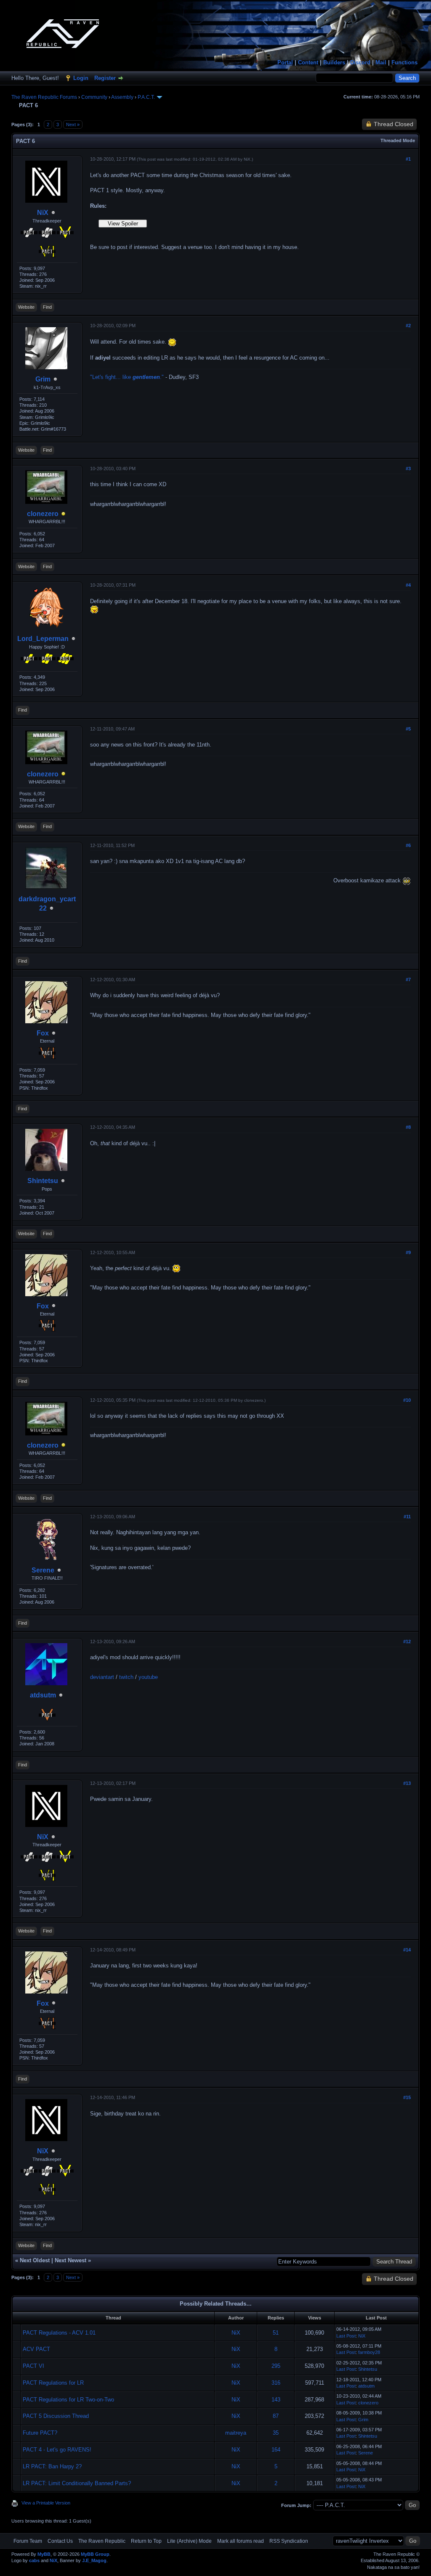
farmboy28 (369, 2352)
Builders (334, 62)
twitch (126, 1677)
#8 (408, 1127)
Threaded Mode (398, 140)
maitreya (236, 2433)
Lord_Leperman (43, 639)
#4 (408, 585)
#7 (408, 980)
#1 (408, 159)
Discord (360, 62)
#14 (407, 1950)
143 (276, 2400)
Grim (43, 379)
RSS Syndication (289, 2541)
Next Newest (71, 2260)
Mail (381, 62)
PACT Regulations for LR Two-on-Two (68, 2400)
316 (276, 2383)
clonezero (43, 514)
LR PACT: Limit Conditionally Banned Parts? (77, 2483)
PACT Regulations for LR (53, 2383)
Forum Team (28, 2541)
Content (308, 62)
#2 (408, 326)
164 (276, 2450)
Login (81, 78)
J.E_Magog (94, 2560)
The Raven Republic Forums (44, 97)
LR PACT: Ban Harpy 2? (52, 2466)
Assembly (122, 97)
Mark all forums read (241, 2541)
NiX (43, 213)
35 (276, 2433)
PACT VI (33, 2366)
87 (276, 2416)
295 (276, 2366)
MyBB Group (95, 2554)
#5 (408, 729)
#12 (407, 1641)
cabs (34, 2560)
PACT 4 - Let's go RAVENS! (57, 2450)
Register (105, 78)
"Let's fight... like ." (127, 377)
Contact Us (60, 2541)
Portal (285, 62)
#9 (408, 1252)
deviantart (102, 1677)
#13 (407, 1783)
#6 (408, 845)
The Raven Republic (102, 2541)
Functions (404, 62)
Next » (73, 124)
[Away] (64, 514)
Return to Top (146, 2541)
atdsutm (43, 1695)
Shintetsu (43, 1181)
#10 (407, 1400)
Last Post (346, 2336)
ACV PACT (36, 2349)
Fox (43, 1033)
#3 (408, 469)
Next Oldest (35, 2260)
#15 (407, 2097)
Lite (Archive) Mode (189, 2541)
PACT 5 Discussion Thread (56, 2416)
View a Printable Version (46, 2503)
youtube (148, 1677)
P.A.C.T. (146, 97)
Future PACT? (40, 2433)
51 (276, 2333)
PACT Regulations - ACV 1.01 (59, 2333)
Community (94, 97)
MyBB (44, 2554)
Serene (43, 1570)
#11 (407, 1517)
